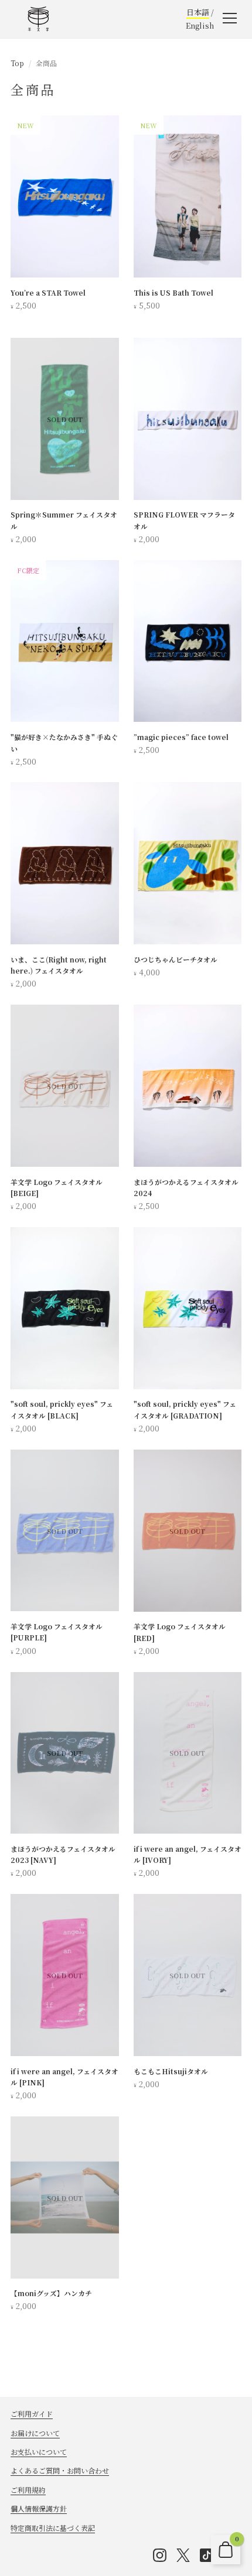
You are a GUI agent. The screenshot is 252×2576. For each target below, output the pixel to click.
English (200, 25)
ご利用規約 (28, 2490)
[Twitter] (183, 2555)
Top (17, 63)
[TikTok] (206, 2555)
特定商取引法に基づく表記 (53, 2528)
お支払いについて (39, 2452)
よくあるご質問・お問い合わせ (60, 2470)
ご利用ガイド (32, 2414)
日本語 (198, 12)
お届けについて (35, 2433)
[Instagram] (159, 2555)
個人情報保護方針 (39, 2508)
